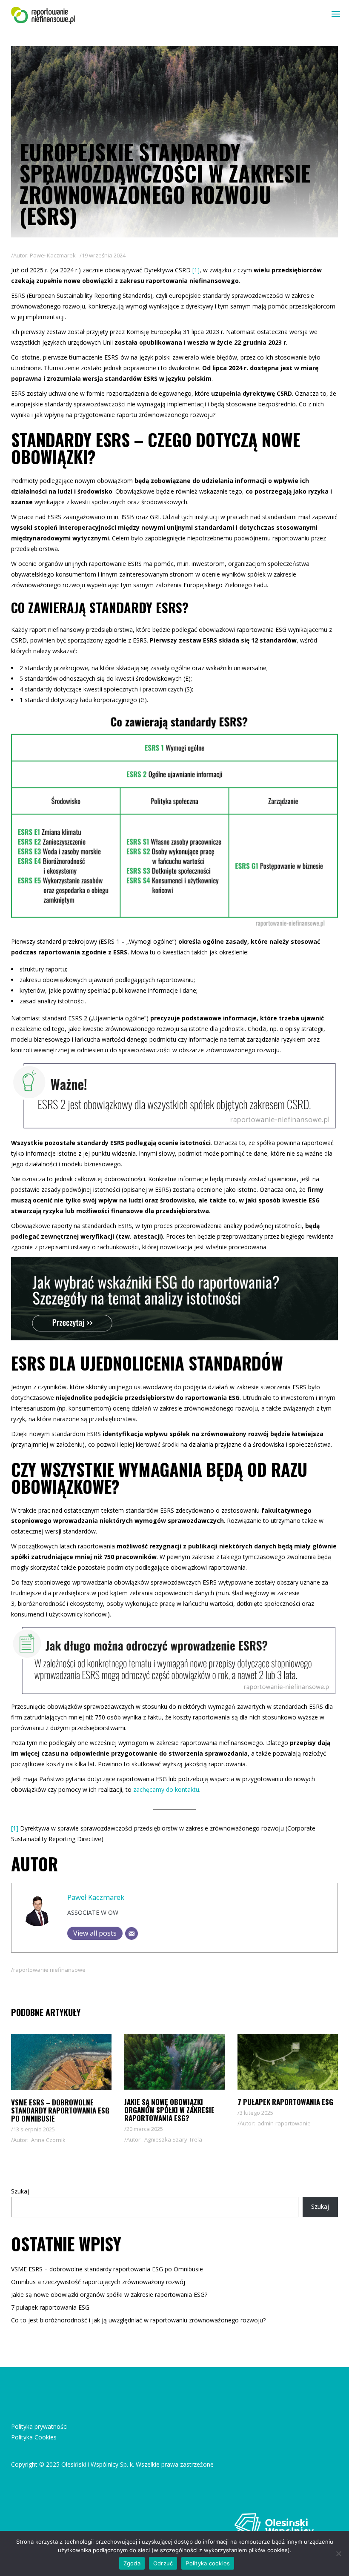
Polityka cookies (208, 2563)
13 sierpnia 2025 (34, 2129)
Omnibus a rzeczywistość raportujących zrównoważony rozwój (98, 2282)
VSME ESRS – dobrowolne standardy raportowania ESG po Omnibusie (60, 2110)
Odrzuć (163, 2563)
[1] (196, 270)
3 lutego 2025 (256, 2113)
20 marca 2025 (145, 2129)
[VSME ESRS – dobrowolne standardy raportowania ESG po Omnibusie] (61, 2062)
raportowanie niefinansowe (49, 1970)
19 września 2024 (104, 255)
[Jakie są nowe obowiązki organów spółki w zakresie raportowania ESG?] (174, 2062)
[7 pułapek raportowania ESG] (288, 2062)
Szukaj (20, 2191)
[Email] (132, 1933)
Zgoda (132, 2563)
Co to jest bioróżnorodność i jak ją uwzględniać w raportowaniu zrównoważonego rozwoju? (138, 2320)
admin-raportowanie (284, 2123)
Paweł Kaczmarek (53, 255)
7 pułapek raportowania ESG (285, 2102)
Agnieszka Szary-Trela (173, 2139)
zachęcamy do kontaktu (166, 1789)
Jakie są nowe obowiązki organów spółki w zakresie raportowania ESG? (169, 2110)
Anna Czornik (48, 2140)
